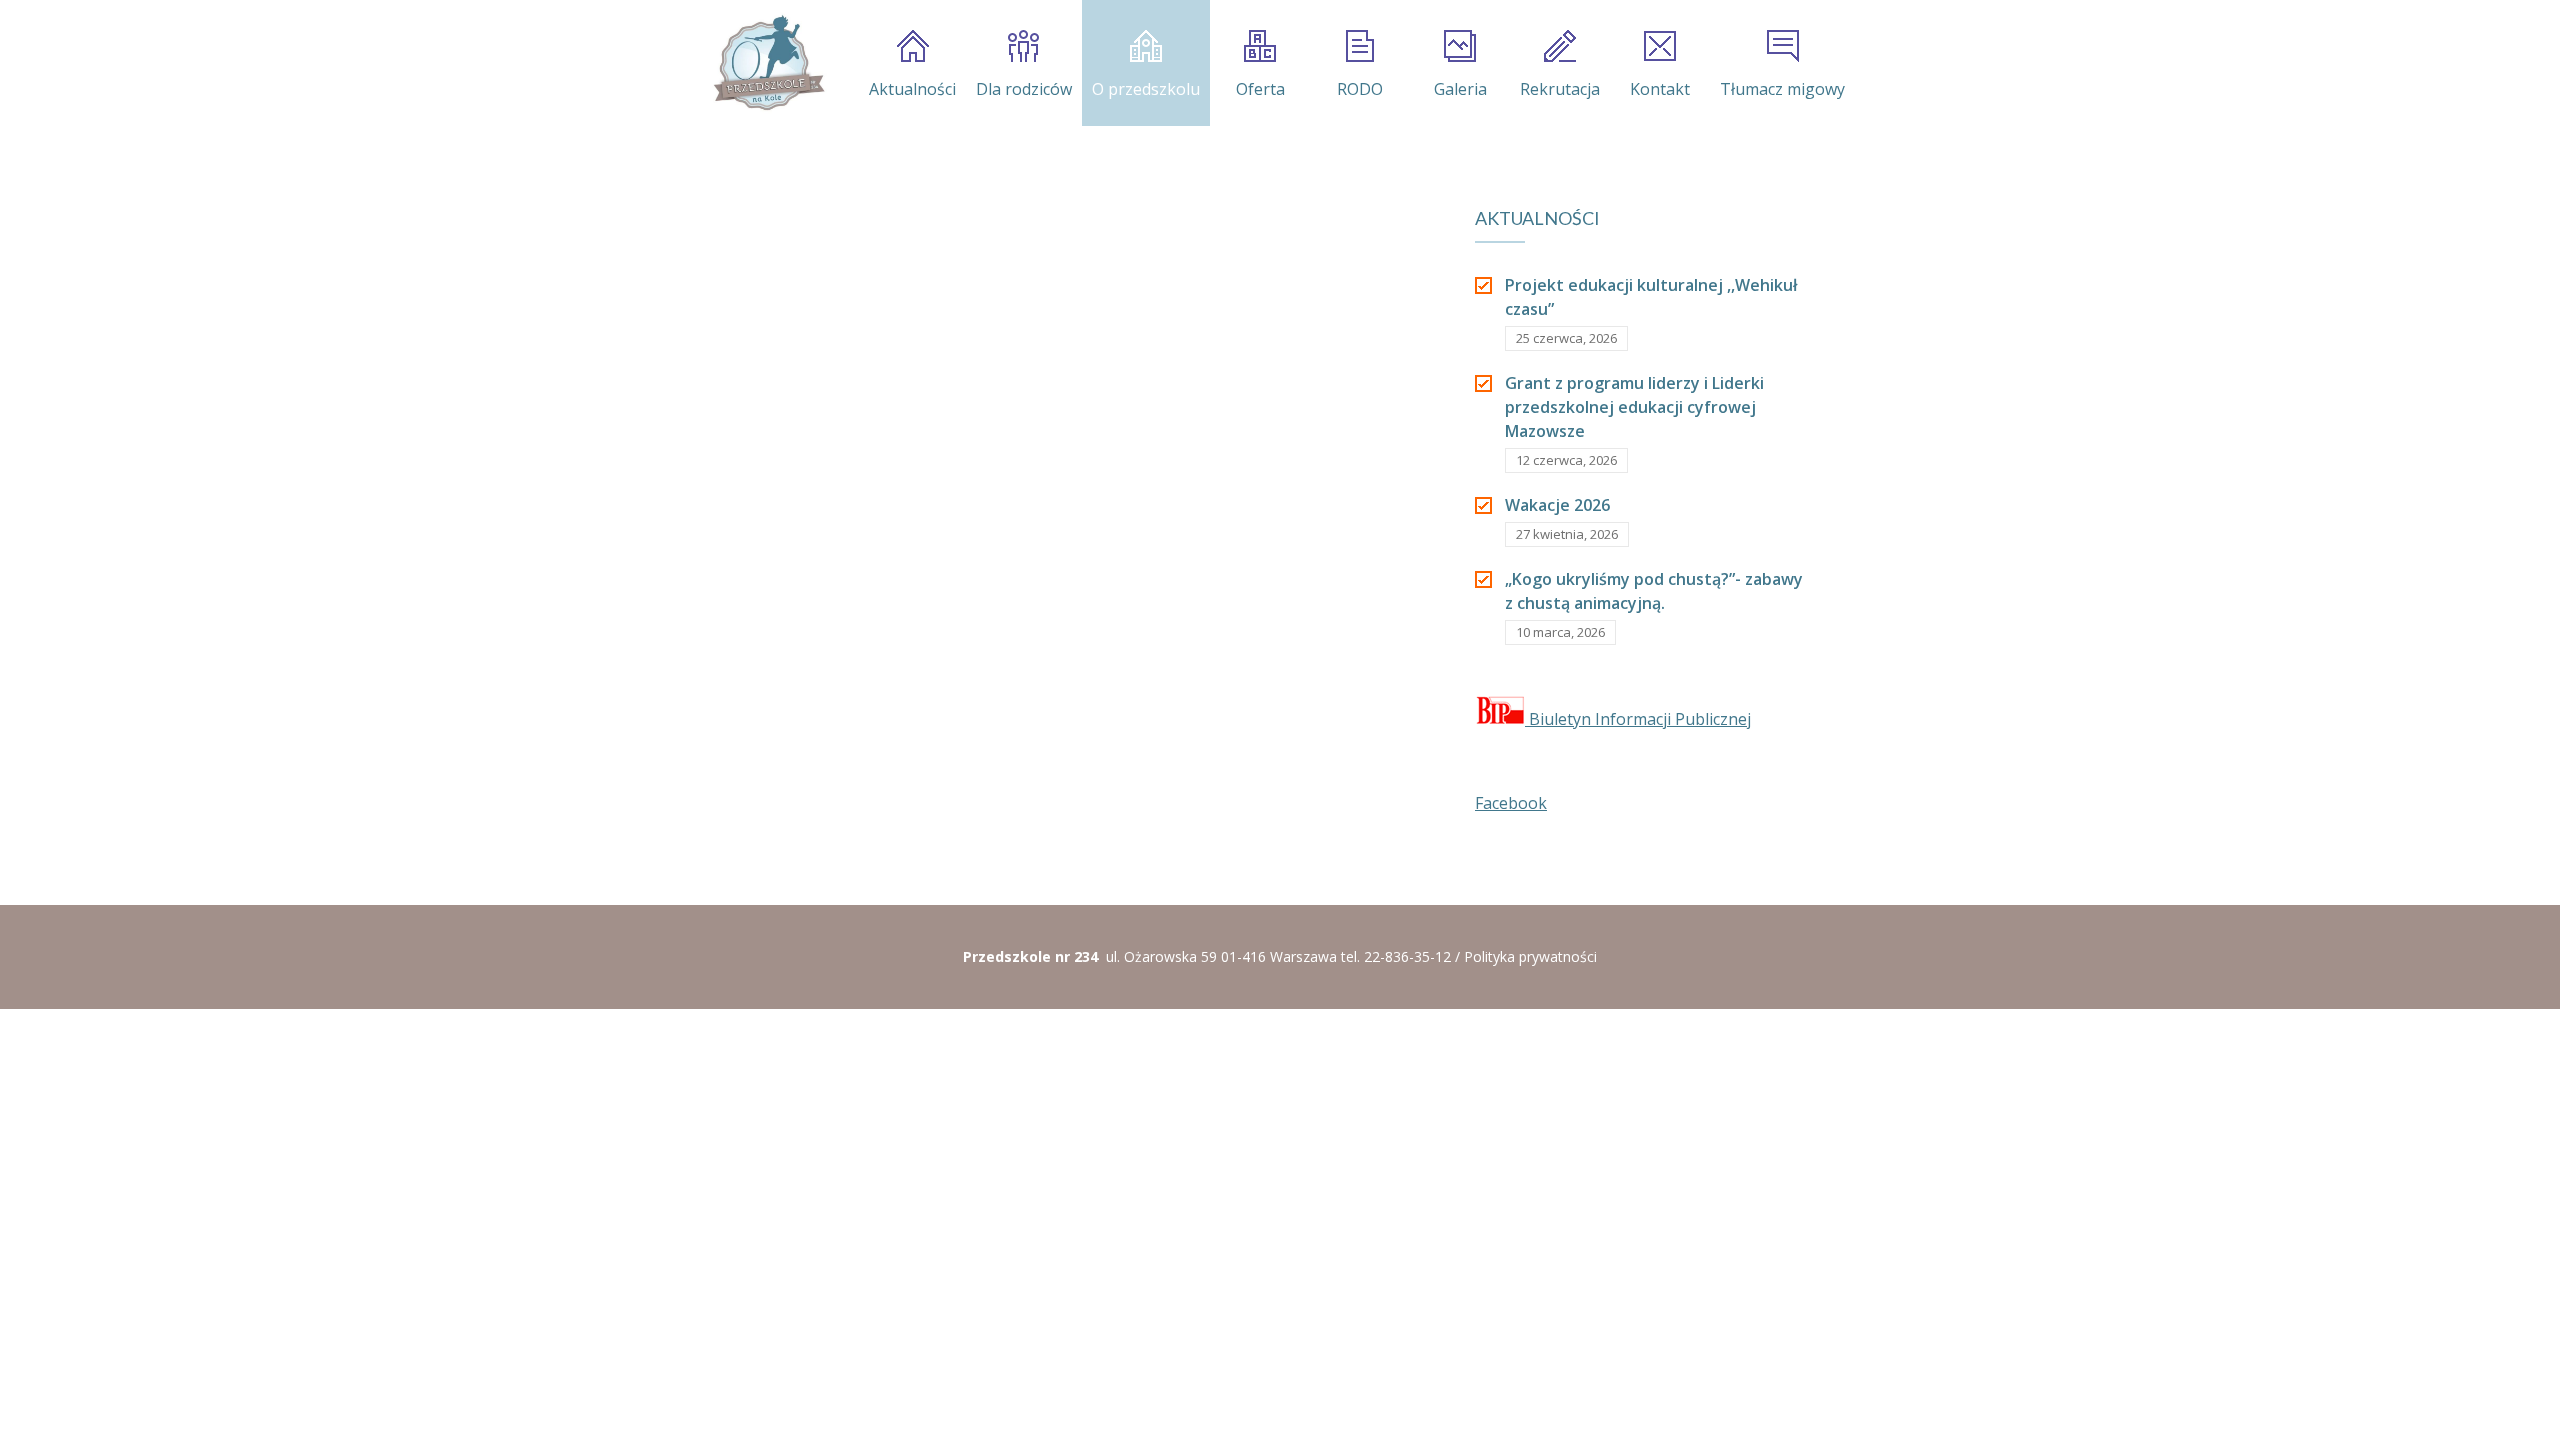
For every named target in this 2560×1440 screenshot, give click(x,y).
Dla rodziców (1024, 89)
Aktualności (912, 89)
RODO (1360, 89)
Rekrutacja (1560, 89)
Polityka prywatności (1530, 956)
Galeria (1460, 89)
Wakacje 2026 (1557, 505)
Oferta (1260, 89)
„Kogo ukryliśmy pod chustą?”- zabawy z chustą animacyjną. (1654, 591)
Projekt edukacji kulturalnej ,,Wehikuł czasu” (1651, 297)
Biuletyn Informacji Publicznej (1638, 719)
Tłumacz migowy (1782, 89)
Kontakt (1660, 89)
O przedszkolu (1146, 89)
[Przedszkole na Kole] (768, 63)
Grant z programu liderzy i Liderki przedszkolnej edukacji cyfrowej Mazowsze (1634, 407)
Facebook (1511, 803)
